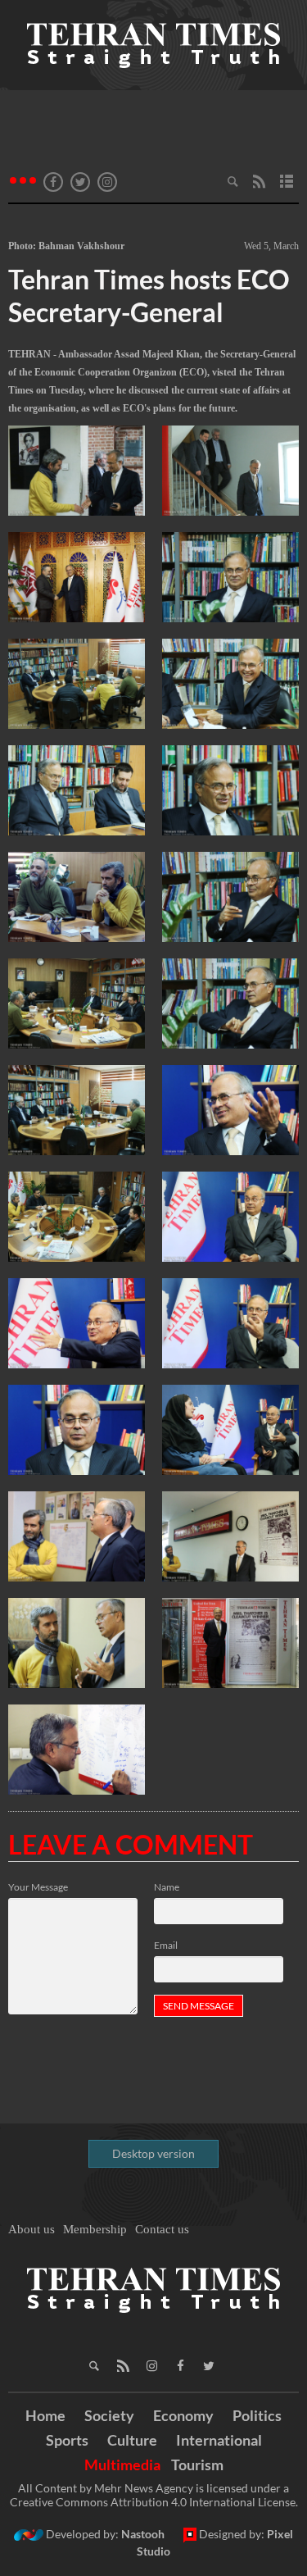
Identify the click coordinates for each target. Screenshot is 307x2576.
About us (32, 2229)
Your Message (38, 1887)
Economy (183, 2415)
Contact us (162, 2229)
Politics (257, 2415)
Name (167, 1887)
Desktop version (153, 2153)
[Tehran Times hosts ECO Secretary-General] (77, 471)
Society (109, 2415)
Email (166, 1945)
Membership (95, 2229)
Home (45, 2415)
